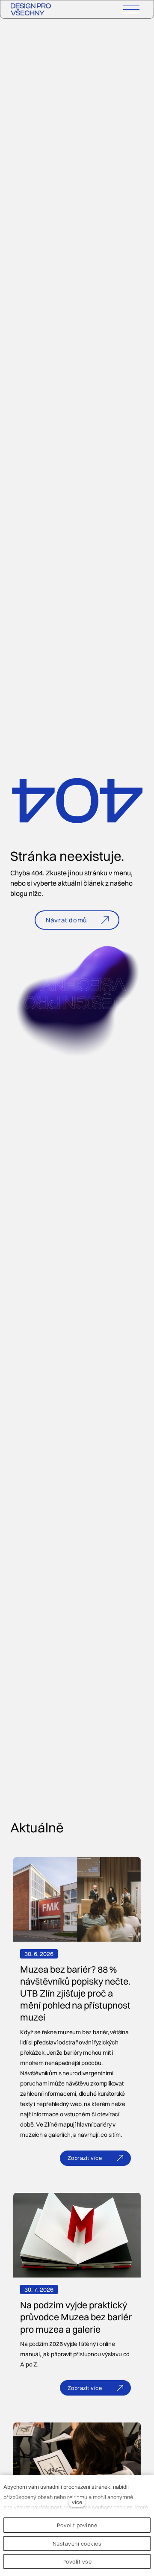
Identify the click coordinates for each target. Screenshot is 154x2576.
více (77, 2502)
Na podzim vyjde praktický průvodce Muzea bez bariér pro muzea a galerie (76, 2317)
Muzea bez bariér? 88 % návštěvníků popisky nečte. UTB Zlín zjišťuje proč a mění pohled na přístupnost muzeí (75, 1993)
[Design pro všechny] (31, 9)
